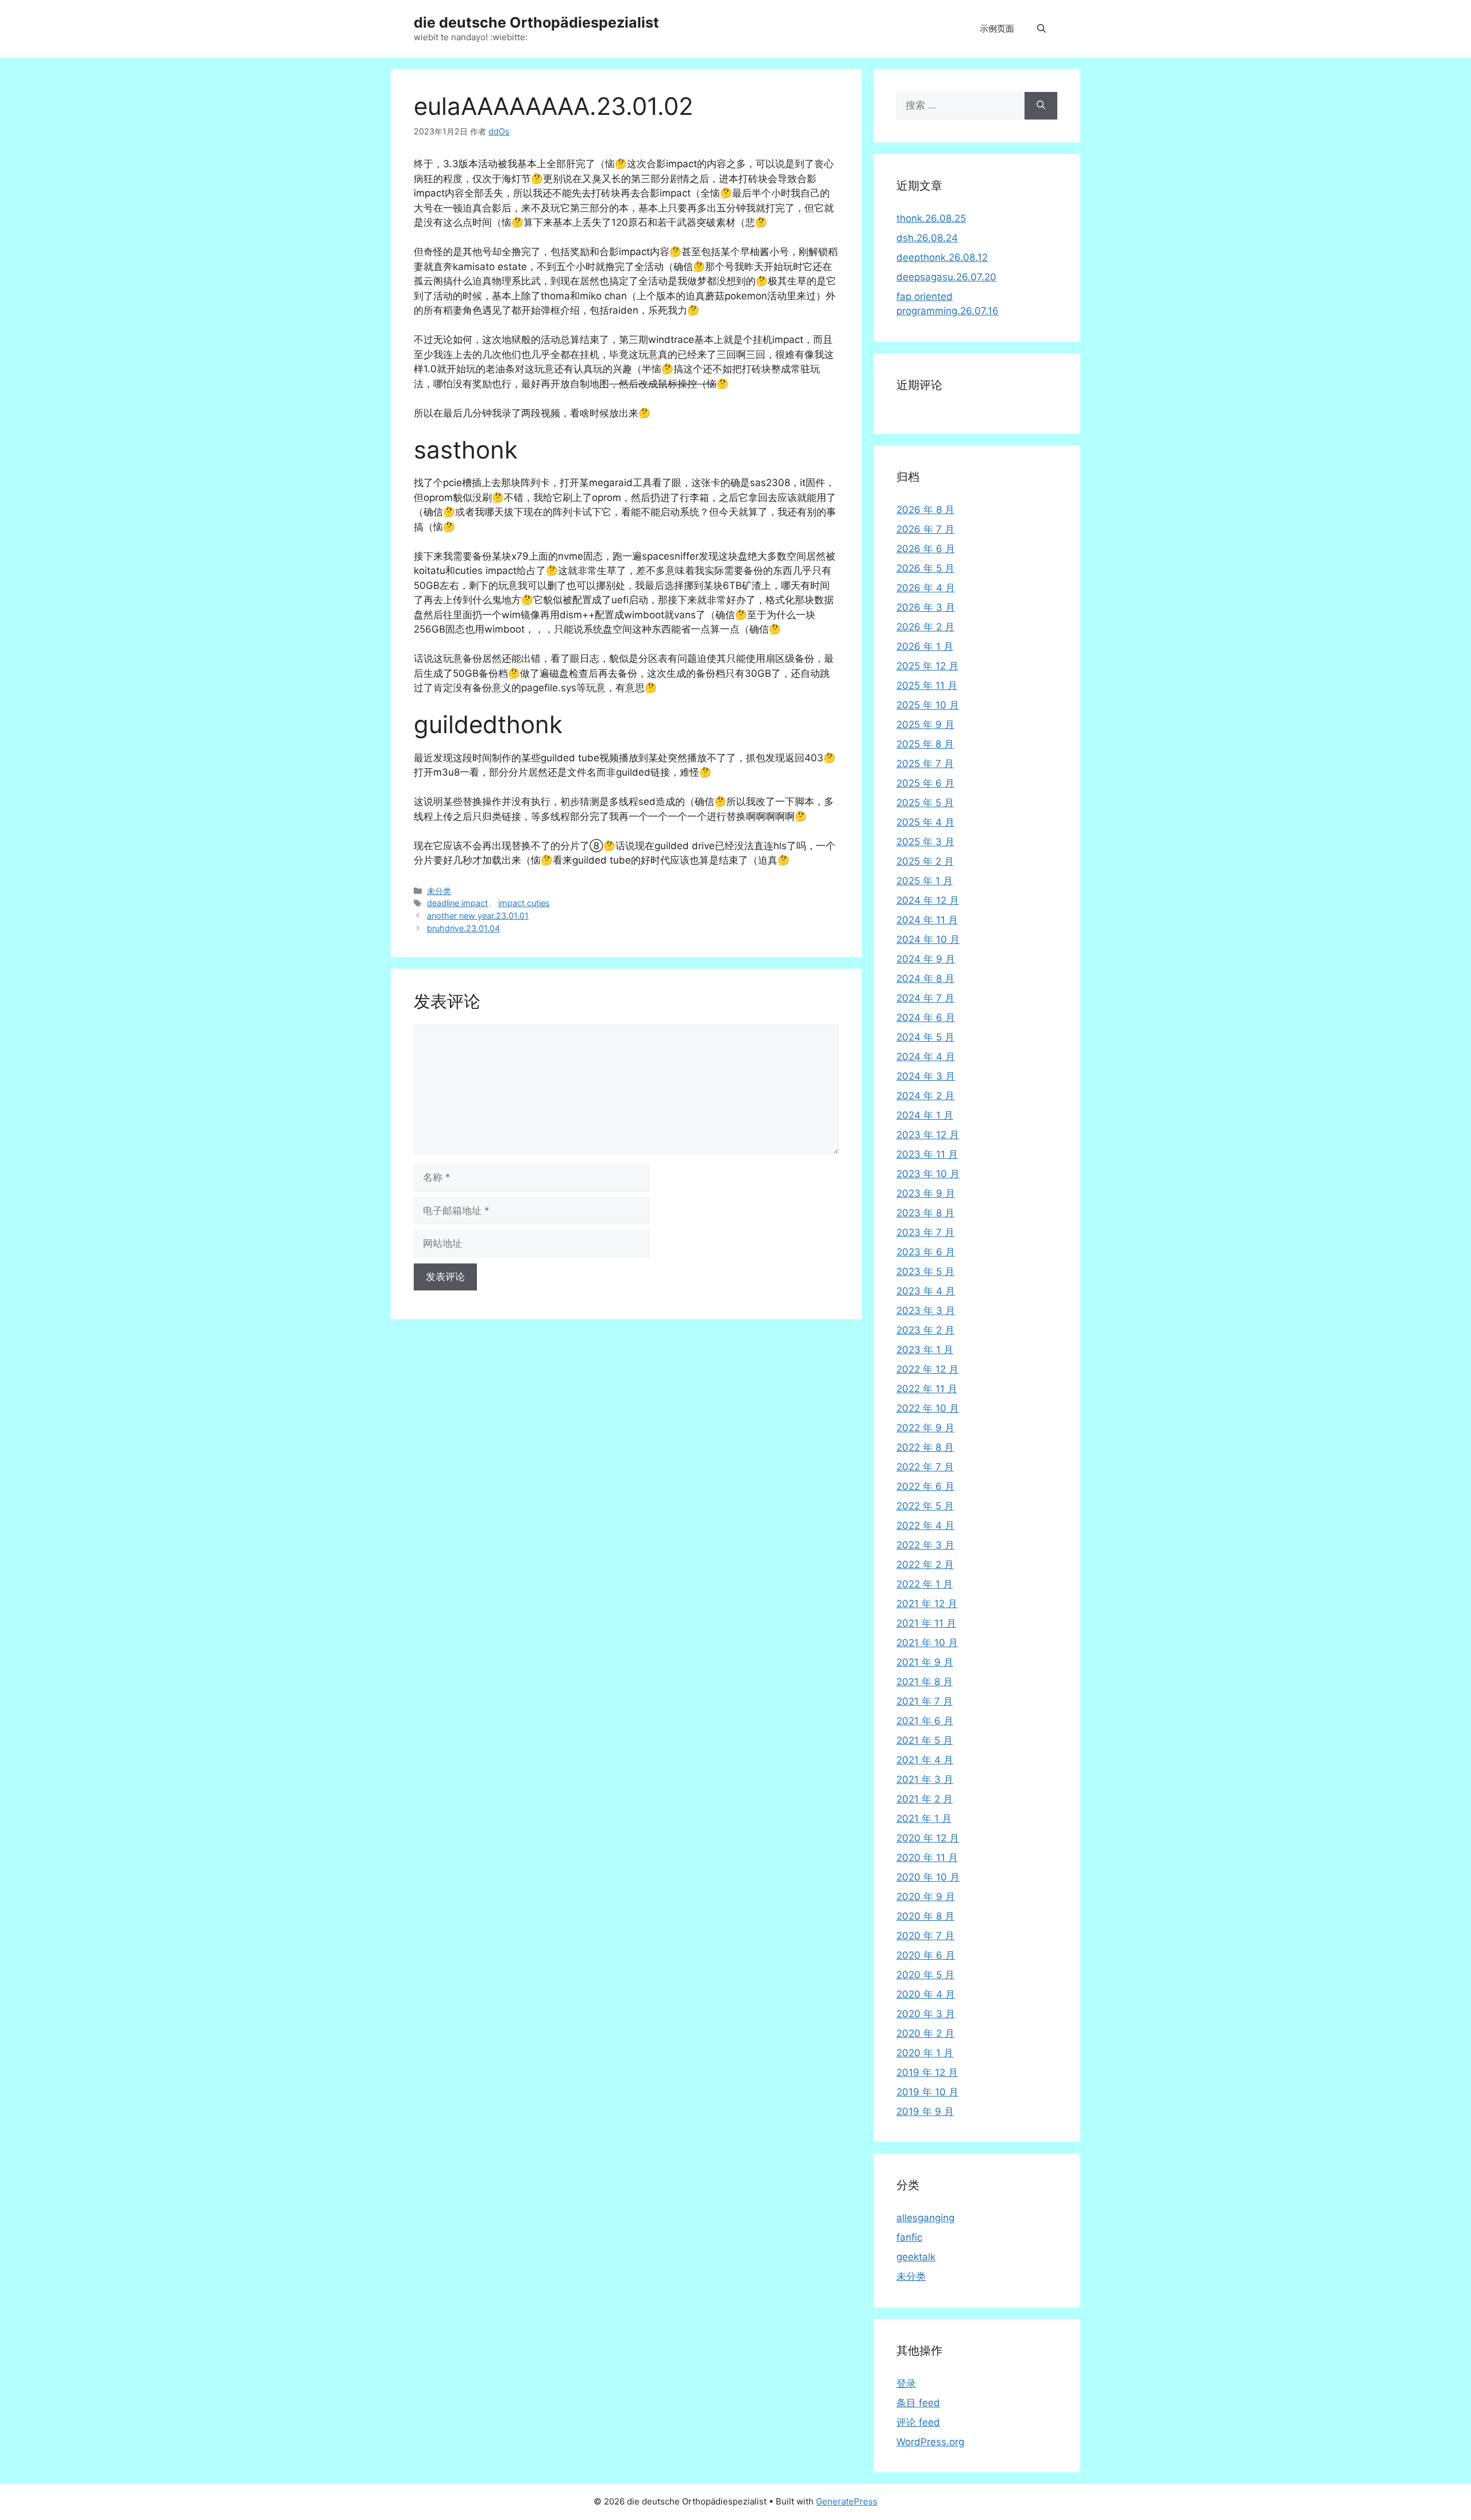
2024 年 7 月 (925, 998)
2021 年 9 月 (925, 1662)
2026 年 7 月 (925, 529)
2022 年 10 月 (928, 1408)
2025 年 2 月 (925, 861)
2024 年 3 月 (926, 1076)
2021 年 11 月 (926, 1623)
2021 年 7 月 (925, 1701)
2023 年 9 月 (926, 1193)
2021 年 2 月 (925, 1799)
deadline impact (457, 903)
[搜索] (1041, 106)
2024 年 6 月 (926, 1018)
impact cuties (524, 903)
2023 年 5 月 (925, 1271)
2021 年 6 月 (925, 1721)
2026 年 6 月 (926, 549)
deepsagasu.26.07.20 (946, 277)
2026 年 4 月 (926, 588)
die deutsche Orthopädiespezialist (536, 22)
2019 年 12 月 (927, 2072)
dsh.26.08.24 (927, 238)
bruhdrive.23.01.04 (463, 928)
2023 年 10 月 (928, 1174)
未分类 (439, 891)
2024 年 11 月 (927, 920)
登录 (906, 2383)
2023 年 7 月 (925, 1232)
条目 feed (918, 2403)
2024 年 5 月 (925, 1037)
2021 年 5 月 (925, 1740)
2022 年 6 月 (925, 1486)
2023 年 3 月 (926, 1311)
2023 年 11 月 (927, 1154)
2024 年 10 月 (928, 939)
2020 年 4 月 (926, 1994)
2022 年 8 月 (925, 1447)
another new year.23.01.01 (478, 916)
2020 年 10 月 (928, 1877)
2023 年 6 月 (926, 1252)
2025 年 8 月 (925, 744)
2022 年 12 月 (927, 1369)
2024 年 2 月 (925, 1096)
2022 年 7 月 (925, 1467)
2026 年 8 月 (925, 510)
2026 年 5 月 (925, 568)
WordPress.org (930, 2442)
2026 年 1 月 (925, 646)
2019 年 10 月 (927, 2092)
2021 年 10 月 (927, 1643)
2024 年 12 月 (928, 900)
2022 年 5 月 (925, 1506)
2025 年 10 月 (928, 705)
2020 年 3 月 (926, 2014)
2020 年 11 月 (927, 1858)
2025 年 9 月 (925, 725)
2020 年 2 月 (925, 2033)
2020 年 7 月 (925, 1936)
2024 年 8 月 (925, 978)
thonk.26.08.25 (931, 218)
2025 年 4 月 (925, 822)
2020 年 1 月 (925, 2053)
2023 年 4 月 (926, 1291)
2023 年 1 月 (925, 1350)
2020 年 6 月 (926, 1955)
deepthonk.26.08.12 (942, 257)
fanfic (909, 2237)
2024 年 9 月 (926, 959)
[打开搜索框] (1041, 29)
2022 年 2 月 (925, 1565)
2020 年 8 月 (925, 1916)
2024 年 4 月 (926, 1057)
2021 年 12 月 (927, 1604)
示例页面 (997, 28)
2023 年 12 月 (928, 1135)
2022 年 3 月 (925, 1545)
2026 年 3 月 (926, 607)
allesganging (925, 2218)
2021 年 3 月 (925, 1779)
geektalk (916, 2257)
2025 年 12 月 (927, 666)
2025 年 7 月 (925, 764)
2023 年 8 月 (925, 1213)
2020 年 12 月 (928, 1838)
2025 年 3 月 (925, 842)
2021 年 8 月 (925, 1682)
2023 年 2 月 (925, 1330)
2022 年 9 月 (925, 1428)
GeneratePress (847, 2501)
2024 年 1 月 (925, 1115)
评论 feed (918, 2422)
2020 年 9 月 (926, 1897)
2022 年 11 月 (927, 1389)
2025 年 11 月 (927, 685)
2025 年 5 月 (925, 803)
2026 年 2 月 (925, 627)
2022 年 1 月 (925, 1584)
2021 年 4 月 (925, 1760)
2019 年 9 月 (925, 2111)
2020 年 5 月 (925, 1975)
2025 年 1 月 (925, 881)
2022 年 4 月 (925, 1525)
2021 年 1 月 (924, 1818)
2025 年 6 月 (925, 783)
